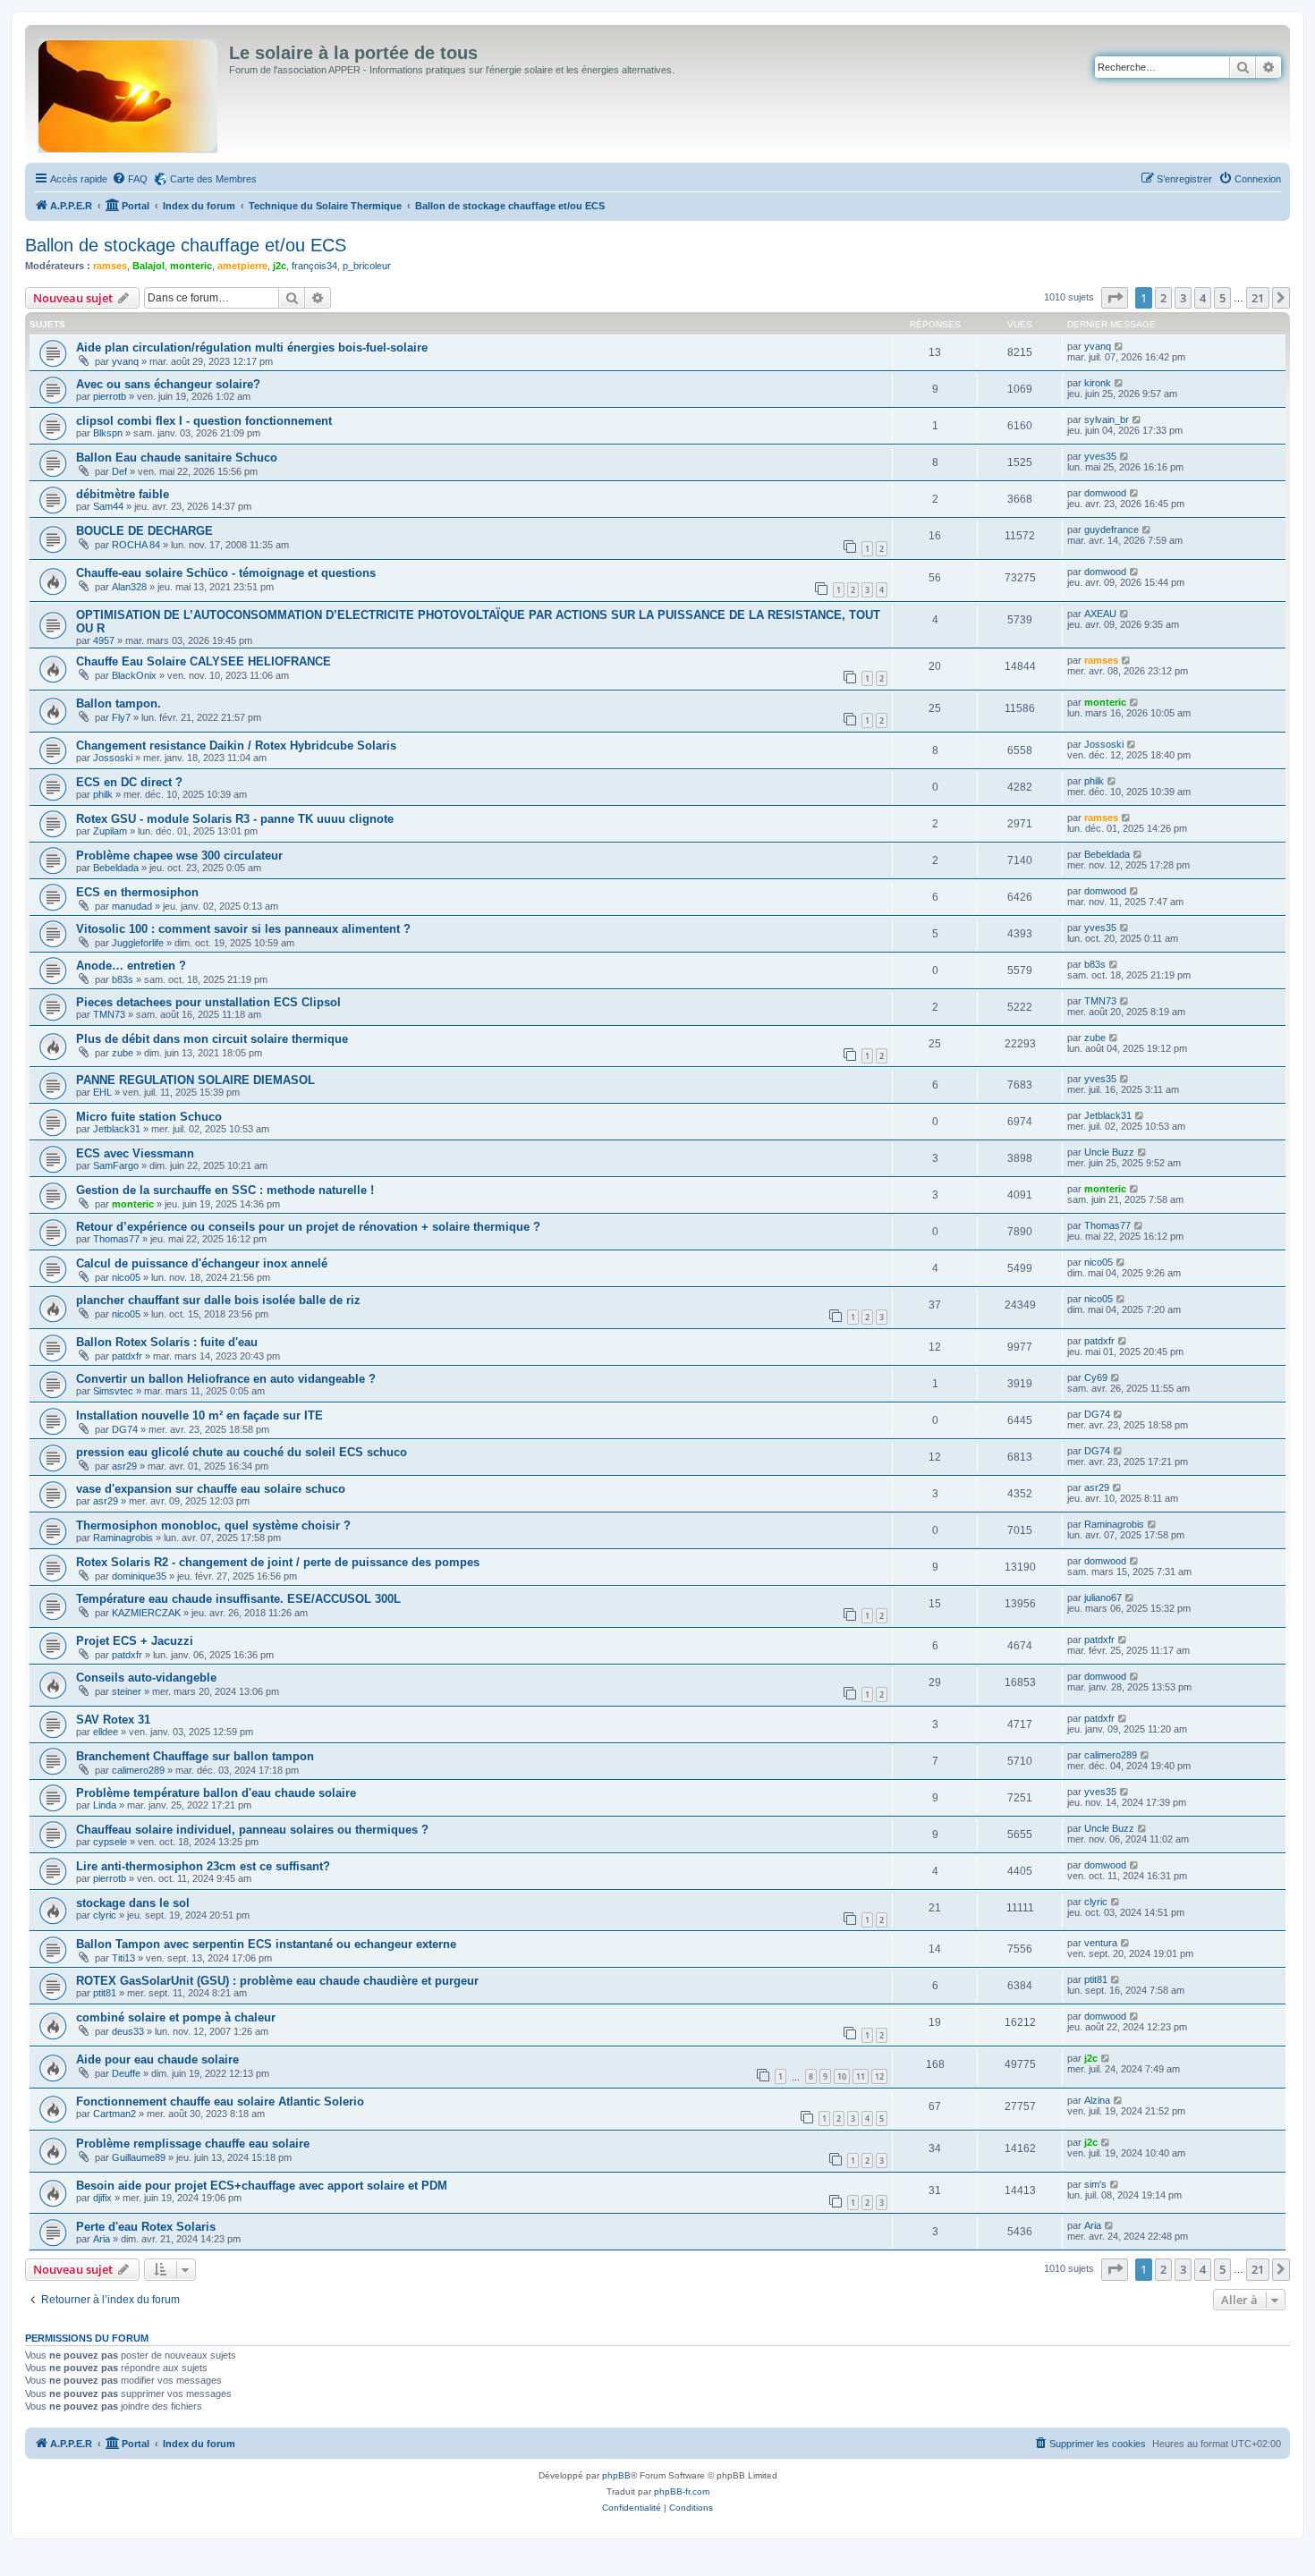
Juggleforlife (138, 943)
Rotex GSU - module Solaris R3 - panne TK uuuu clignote (235, 819)
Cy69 (1096, 1377)
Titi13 (123, 1958)
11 (861, 2076)
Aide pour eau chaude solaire (157, 2059)
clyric (105, 1915)
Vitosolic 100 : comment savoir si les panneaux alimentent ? (243, 929)
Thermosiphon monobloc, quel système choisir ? (213, 1525)
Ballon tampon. (119, 703)
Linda (105, 1805)
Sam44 (108, 506)
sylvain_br (1107, 419)
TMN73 (109, 1014)
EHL (102, 1092)
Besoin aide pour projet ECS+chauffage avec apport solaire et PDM (262, 2186)
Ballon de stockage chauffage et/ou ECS (186, 245)
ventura (1101, 1943)
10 (842, 2076)
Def (119, 471)
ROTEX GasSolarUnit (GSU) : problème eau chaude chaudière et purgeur (277, 1981)
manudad (132, 906)
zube (123, 1053)
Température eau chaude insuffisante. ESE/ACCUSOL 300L (238, 1599)
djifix (102, 2198)
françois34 (314, 266)
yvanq (125, 361)
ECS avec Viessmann (135, 1153)
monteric (191, 266)
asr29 (124, 1466)
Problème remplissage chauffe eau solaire (193, 2144)
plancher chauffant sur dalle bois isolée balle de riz (218, 1300)
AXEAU (1100, 614)
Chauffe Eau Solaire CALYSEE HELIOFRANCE (204, 661)
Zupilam (110, 831)
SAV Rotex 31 (113, 1720)
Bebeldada (116, 868)
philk (103, 794)
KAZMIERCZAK (146, 1613)
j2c (280, 266)
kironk (1098, 383)
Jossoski (113, 758)
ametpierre (242, 266)
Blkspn (108, 433)
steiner (127, 1691)
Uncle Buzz (1109, 1152)
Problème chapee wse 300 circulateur (179, 856)
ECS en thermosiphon (137, 892)
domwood (1105, 493)
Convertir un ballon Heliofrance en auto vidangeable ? (226, 1379)
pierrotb (110, 396)
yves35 (1100, 456)
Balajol (148, 266)
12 (879, 2076)
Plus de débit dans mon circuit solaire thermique (212, 1039)
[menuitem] (130, 179)
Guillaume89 (139, 2157)
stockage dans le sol (133, 1903)
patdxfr (127, 1356)
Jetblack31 (117, 1129)
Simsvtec (113, 1391)
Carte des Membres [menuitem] (213, 179)
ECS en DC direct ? (129, 782)
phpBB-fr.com (682, 2491)
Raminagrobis (123, 1538)
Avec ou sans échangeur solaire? (168, 384)
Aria (102, 2239)
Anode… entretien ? (131, 966)
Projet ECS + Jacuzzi (135, 1641)
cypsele (110, 1842)
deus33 (128, 2031)
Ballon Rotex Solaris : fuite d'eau (167, 1342)
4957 (104, 640)
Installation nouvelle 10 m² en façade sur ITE (199, 1415)
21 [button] (1258, 298)
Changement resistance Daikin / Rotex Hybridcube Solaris (236, 746)
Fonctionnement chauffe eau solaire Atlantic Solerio (220, 2101)
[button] (1115, 298)
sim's (1095, 2184)
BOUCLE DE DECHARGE (144, 531)
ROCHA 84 (136, 545)
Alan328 (129, 587)
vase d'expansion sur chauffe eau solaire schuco (211, 1489)
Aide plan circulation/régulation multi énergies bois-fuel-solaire (252, 347)
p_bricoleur (367, 266)
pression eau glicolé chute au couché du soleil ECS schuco (242, 1452)
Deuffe (126, 2073)
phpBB (616, 2475)
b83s (123, 979)
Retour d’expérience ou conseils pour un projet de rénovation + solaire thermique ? (308, 1227)
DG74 (125, 1429)
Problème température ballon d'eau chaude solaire (216, 1793)
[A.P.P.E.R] (129, 92)
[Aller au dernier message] (1120, 346)
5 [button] (1222, 298)
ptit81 (105, 1993)
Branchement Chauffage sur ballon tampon (195, 1756)
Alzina (1097, 2100)
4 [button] (1203, 298)
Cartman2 (115, 2114)
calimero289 (138, 1770)
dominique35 (139, 1576)
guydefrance (1111, 530)
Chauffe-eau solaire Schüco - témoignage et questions (226, 573)
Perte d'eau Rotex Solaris (146, 2227)
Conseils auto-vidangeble (146, 1678)
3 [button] (1183, 298)
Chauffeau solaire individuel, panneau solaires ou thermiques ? (252, 1830)
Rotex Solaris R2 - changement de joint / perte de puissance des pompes (278, 1562)
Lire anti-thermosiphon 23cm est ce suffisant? (203, 1866)
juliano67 (1103, 1597)
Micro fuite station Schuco (149, 1117)
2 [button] (1163, 298)
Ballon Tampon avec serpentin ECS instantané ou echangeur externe (266, 1944)
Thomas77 (116, 1239)
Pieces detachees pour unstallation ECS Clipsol (208, 1002)
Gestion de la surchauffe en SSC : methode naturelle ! (225, 1190)
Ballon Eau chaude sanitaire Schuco (177, 458)
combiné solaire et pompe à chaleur (176, 2017)
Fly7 (121, 717)
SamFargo (116, 1165)
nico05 (126, 1277)
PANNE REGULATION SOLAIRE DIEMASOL (195, 1080)
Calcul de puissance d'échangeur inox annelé (202, 1263)
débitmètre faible (123, 494)
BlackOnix (134, 675)
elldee (106, 1732)
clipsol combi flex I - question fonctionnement (204, 421)
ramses (110, 266)
